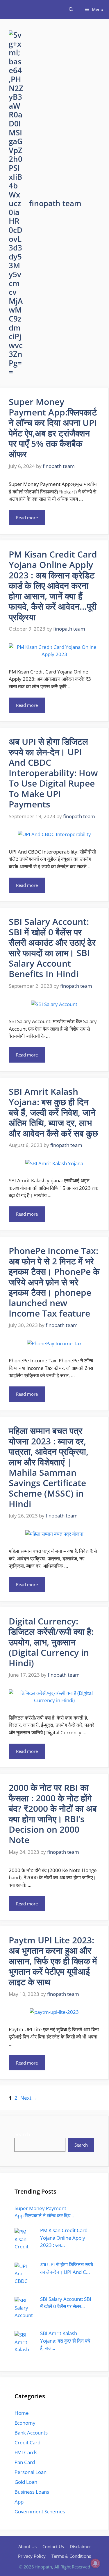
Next (29, 2098)
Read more (27, 518)
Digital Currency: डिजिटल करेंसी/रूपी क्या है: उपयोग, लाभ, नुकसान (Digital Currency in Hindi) (51, 1642)
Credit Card (27, 2442)
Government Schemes (40, 2511)
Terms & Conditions (71, 2556)
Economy (25, 2423)
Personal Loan (31, 2472)
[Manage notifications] (95, 2563)
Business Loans (32, 2492)
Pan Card (25, 2462)
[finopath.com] (9, 9)
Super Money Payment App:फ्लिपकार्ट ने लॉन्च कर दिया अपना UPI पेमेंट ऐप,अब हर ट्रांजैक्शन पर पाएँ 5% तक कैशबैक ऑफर (53, 428)
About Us (27, 2546)
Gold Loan (26, 2482)
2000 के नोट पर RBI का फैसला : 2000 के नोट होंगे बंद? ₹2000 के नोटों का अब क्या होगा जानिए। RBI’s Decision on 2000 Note (53, 1814)
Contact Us (53, 2546)
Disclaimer (80, 2546)
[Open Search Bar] (71, 9)
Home (22, 2413)
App (19, 2502)
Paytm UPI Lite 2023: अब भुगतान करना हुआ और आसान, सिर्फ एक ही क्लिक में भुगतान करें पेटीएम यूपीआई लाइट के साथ (53, 1961)
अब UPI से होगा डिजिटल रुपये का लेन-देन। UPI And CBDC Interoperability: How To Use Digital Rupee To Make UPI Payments (53, 773)
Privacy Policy (32, 2556)
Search (22, 2134)
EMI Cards (26, 2452)
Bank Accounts (31, 2433)
